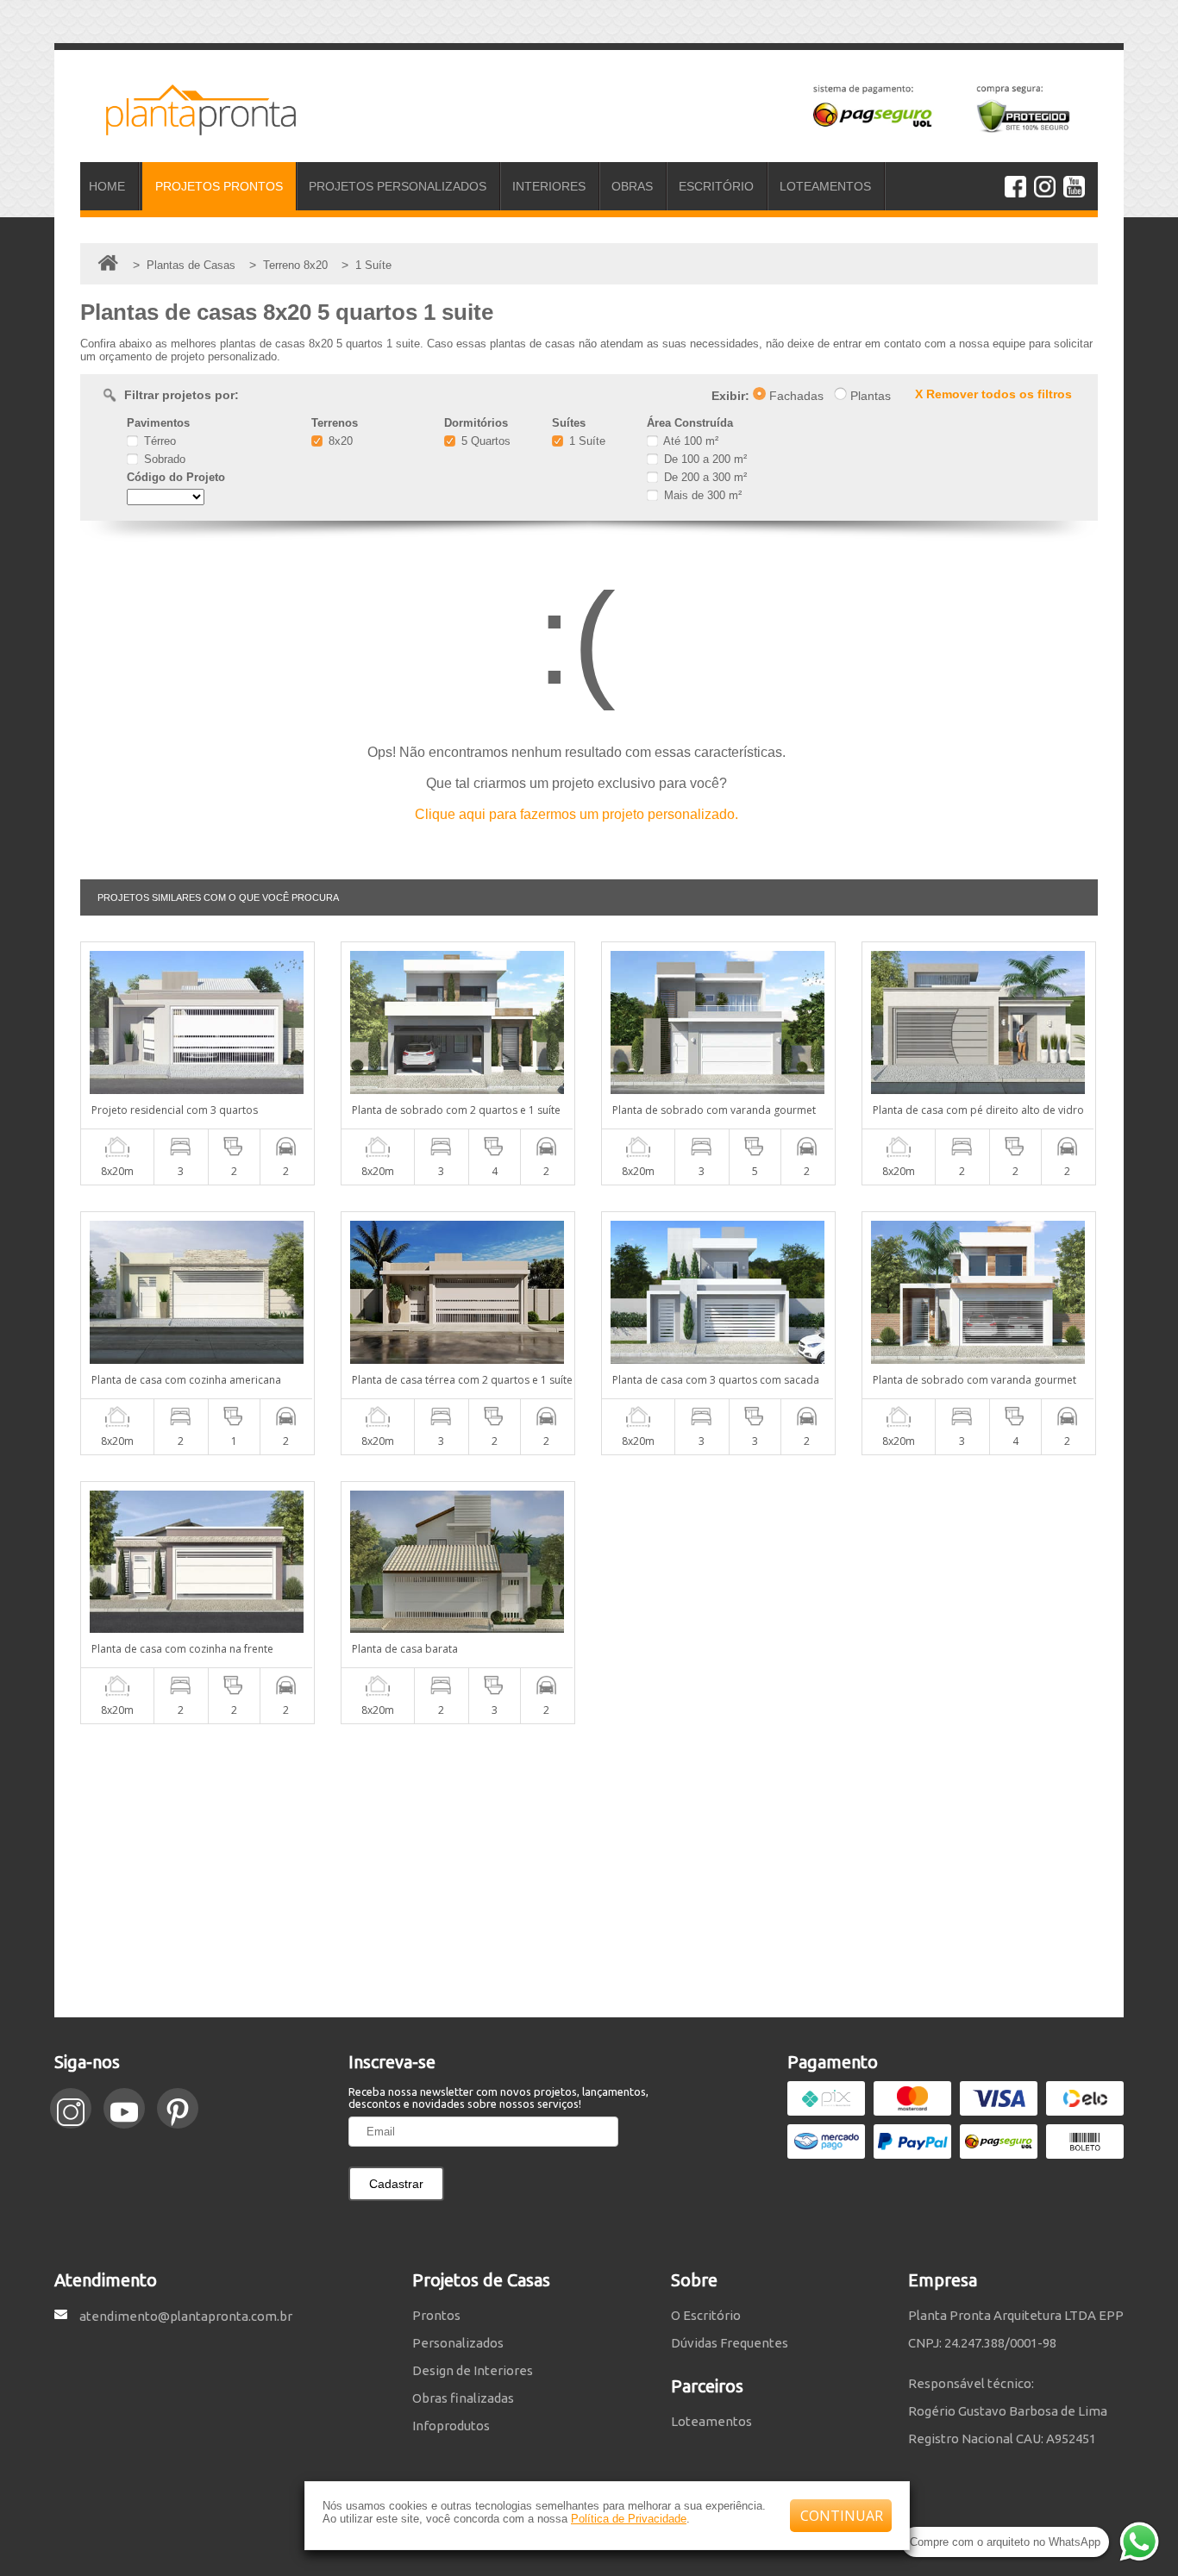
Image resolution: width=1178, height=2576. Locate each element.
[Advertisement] (589, 1871)
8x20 (339, 441)
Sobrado (163, 459)
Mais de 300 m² (701, 495)
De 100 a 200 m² (704, 459)
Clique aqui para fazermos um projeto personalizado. (576, 814)
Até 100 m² (689, 441)
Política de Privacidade (629, 2519)
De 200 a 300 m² (704, 477)
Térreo (158, 441)
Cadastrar (396, 2184)
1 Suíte (586, 441)
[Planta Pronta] (188, 128)
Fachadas (795, 396)
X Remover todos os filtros (993, 394)
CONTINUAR (842, 2516)
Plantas (869, 396)
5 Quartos (484, 441)
